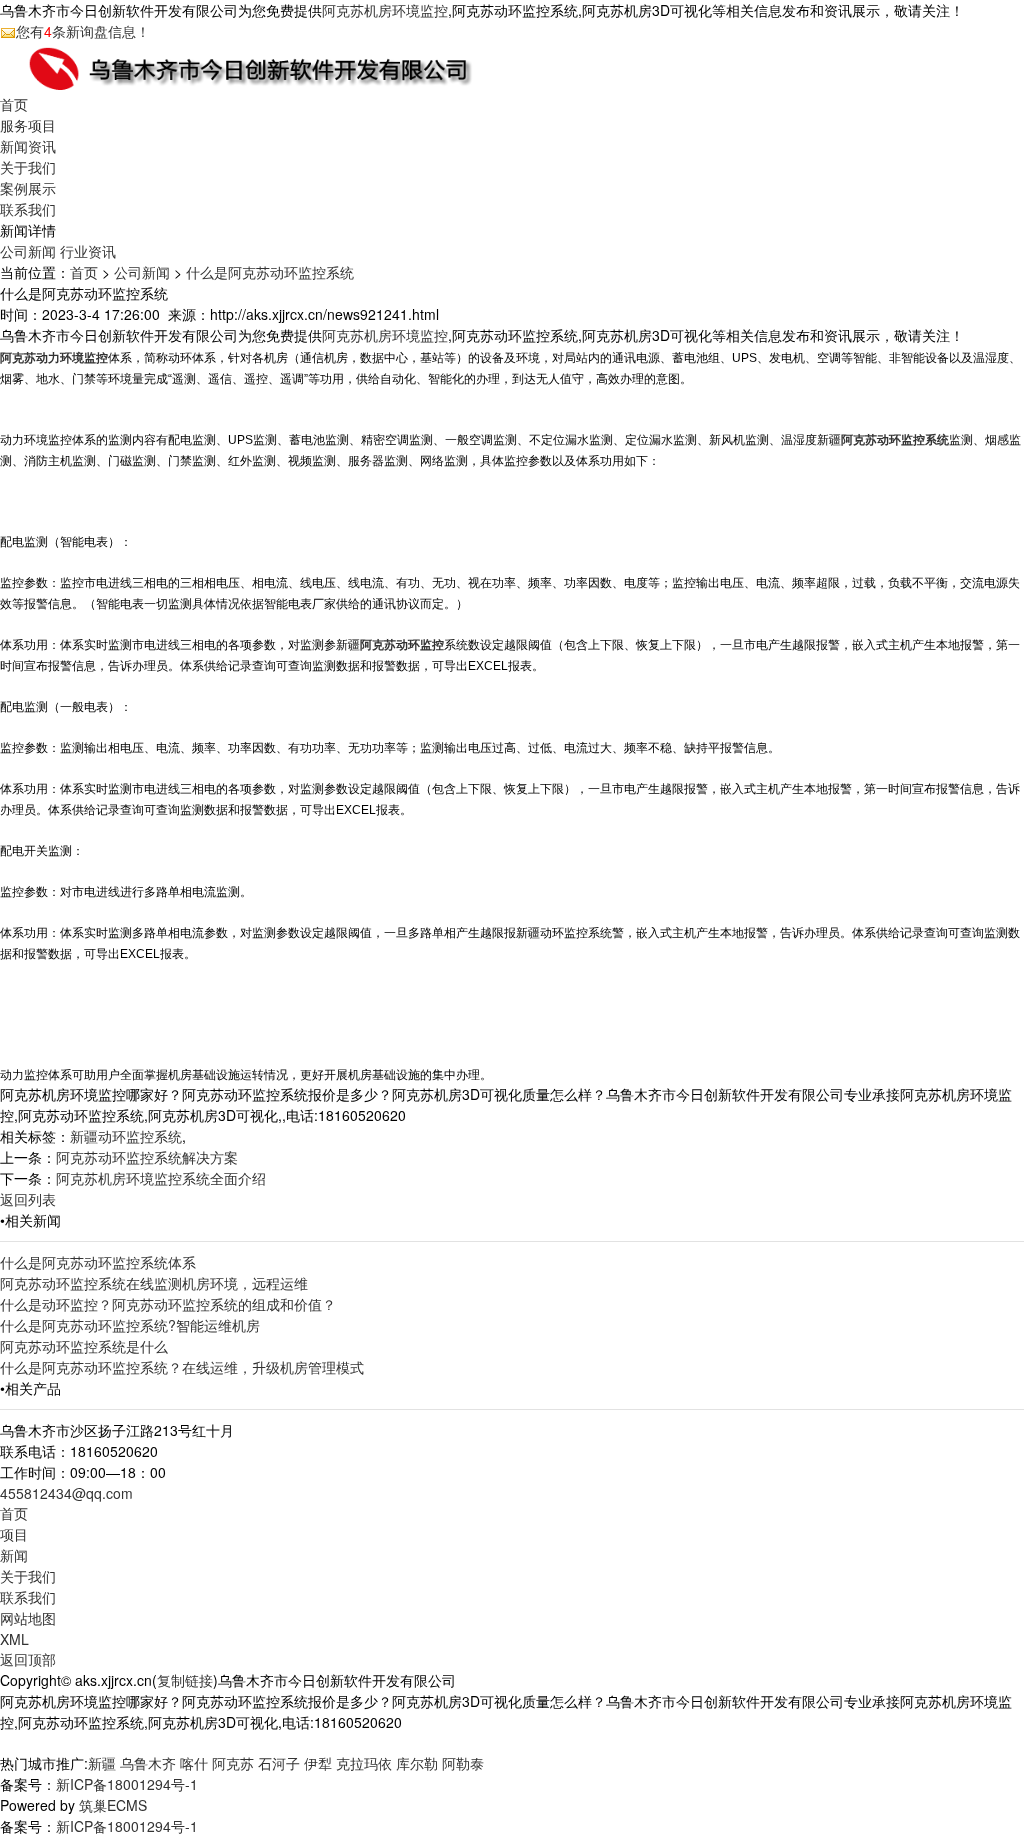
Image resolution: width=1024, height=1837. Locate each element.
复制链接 (185, 1680)
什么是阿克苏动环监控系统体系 (98, 1262)
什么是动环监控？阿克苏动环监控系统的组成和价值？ (168, 1304)
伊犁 (318, 1763)
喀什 (194, 1763)
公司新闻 (28, 251)
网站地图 (28, 1618)
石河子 (279, 1763)
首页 (14, 104)
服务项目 (28, 125)
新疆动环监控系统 (126, 1136)
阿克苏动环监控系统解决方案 (147, 1157)
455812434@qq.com (66, 1493)
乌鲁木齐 (148, 1763)
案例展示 (28, 188)
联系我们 (28, 209)
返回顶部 (28, 1659)
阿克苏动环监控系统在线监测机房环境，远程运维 (154, 1283)
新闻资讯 (28, 146)
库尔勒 (417, 1763)
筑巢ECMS (113, 1805)
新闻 (14, 1555)
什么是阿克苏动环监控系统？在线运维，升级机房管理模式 (182, 1367)
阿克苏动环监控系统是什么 (84, 1346)
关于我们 (28, 167)
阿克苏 (233, 1763)
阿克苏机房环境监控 (385, 10)
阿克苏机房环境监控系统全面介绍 (161, 1178)
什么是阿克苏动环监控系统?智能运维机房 (130, 1325)
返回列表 (28, 1199)
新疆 (102, 1763)
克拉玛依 (364, 1763)
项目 (14, 1534)
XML (14, 1639)
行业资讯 (88, 251)
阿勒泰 (463, 1763)
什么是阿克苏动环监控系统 (270, 272)
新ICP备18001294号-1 (127, 1784)
